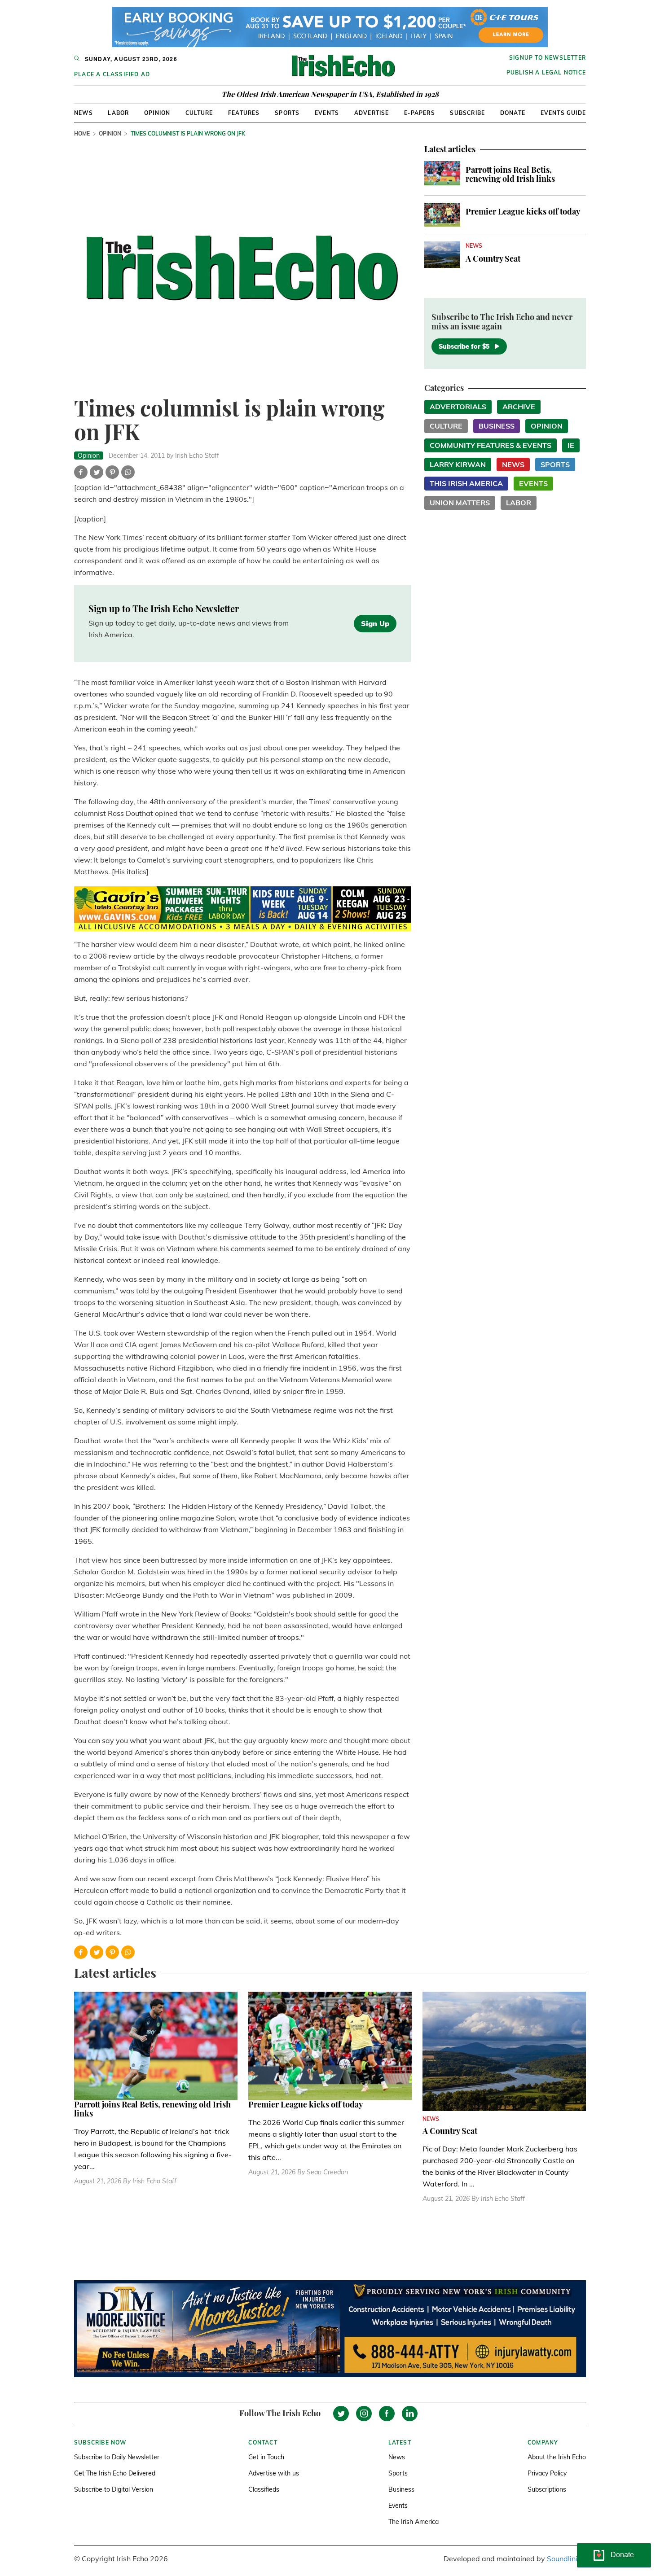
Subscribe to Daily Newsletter (117, 2457)
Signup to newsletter (548, 58)
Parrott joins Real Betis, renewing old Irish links (510, 174)
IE (571, 445)
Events (327, 113)
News (84, 113)
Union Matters (460, 503)
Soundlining (566, 2558)
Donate (513, 113)
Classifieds (264, 2489)
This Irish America (466, 483)
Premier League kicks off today (523, 211)
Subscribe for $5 (464, 346)
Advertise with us (274, 2473)
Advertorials (458, 407)
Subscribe (467, 113)
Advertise (372, 113)
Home (82, 134)
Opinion (157, 113)
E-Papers (420, 113)
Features (244, 113)
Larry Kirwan (458, 464)
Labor (118, 113)
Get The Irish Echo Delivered (115, 2473)
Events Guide (563, 113)
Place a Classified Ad (112, 74)
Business (497, 426)
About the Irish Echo (557, 2457)
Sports (287, 113)
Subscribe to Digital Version (114, 2489)
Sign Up (375, 623)
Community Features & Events (491, 445)
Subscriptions (547, 2489)
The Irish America (414, 2522)
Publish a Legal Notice (546, 72)
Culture (199, 113)
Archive (519, 407)
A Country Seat (493, 258)
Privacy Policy (547, 2473)
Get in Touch (266, 2457)
